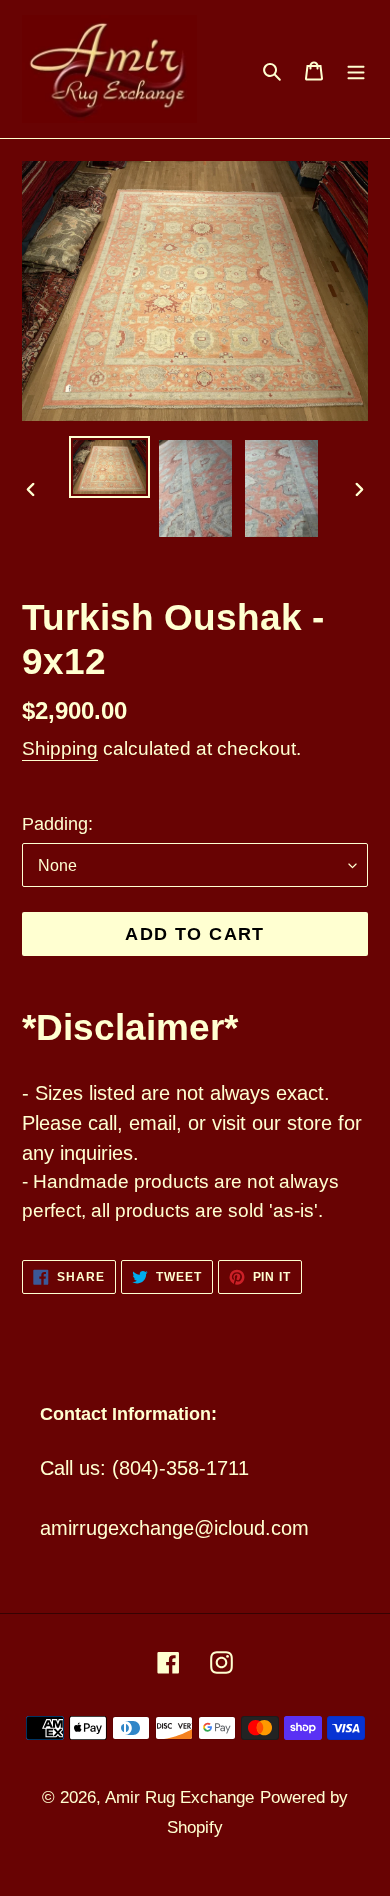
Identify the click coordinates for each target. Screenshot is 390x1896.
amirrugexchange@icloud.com (174, 1528)
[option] (110, 467)
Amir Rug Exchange (179, 1797)
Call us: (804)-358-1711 (144, 1468)
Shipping (60, 748)
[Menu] (356, 69)
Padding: (57, 824)
